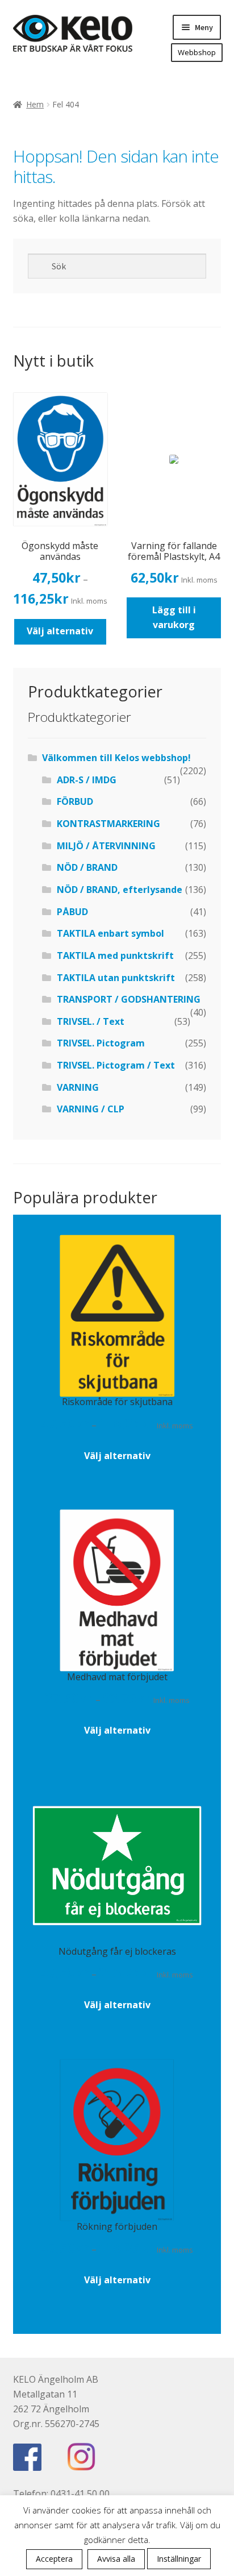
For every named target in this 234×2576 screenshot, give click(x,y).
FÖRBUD (75, 801)
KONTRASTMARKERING (108, 824)
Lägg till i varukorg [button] (174, 617)
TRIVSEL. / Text (91, 1021)
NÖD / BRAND (87, 867)
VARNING (78, 1087)
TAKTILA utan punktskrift (116, 978)
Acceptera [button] (54, 2559)
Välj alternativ (60, 631)
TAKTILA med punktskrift (115, 955)
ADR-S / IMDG (87, 780)
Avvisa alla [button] (116, 2559)
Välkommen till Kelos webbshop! (116, 758)
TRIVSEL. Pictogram (101, 1043)
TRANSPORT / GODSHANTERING (129, 999)
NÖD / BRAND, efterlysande (120, 890)
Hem (35, 104)
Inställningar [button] (179, 2559)
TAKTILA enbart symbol (110, 933)
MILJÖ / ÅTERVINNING (106, 846)
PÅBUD (72, 912)
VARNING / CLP (91, 1109)
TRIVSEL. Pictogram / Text (116, 1065)
